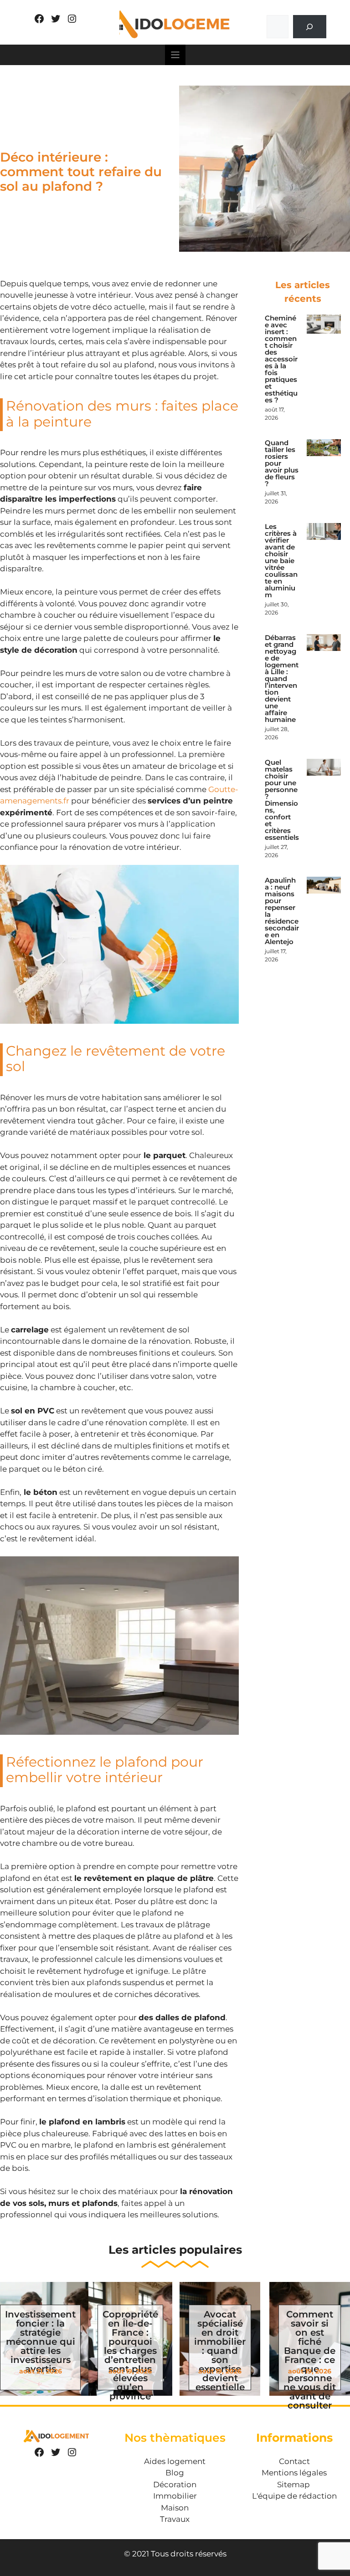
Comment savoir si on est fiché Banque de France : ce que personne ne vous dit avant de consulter (310, 2360)
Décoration (175, 2485)
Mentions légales (294, 2473)
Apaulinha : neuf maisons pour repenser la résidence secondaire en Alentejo (282, 911)
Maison (175, 2508)
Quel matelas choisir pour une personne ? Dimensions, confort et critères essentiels (282, 800)
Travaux (175, 2519)
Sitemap (293, 2485)
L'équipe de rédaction (294, 2496)
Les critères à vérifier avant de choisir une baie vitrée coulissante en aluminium (281, 561)
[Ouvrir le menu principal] (175, 55)
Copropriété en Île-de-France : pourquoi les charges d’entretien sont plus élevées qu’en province (130, 2355)
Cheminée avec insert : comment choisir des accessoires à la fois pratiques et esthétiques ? (281, 359)
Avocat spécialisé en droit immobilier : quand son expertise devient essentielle (220, 2351)
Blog (175, 2473)
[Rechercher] (310, 27)
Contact (294, 2461)
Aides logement (175, 2461)
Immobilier (175, 2496)
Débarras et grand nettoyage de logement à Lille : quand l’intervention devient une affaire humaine (282, 678)
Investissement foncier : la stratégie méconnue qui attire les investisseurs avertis (40, 2342)
